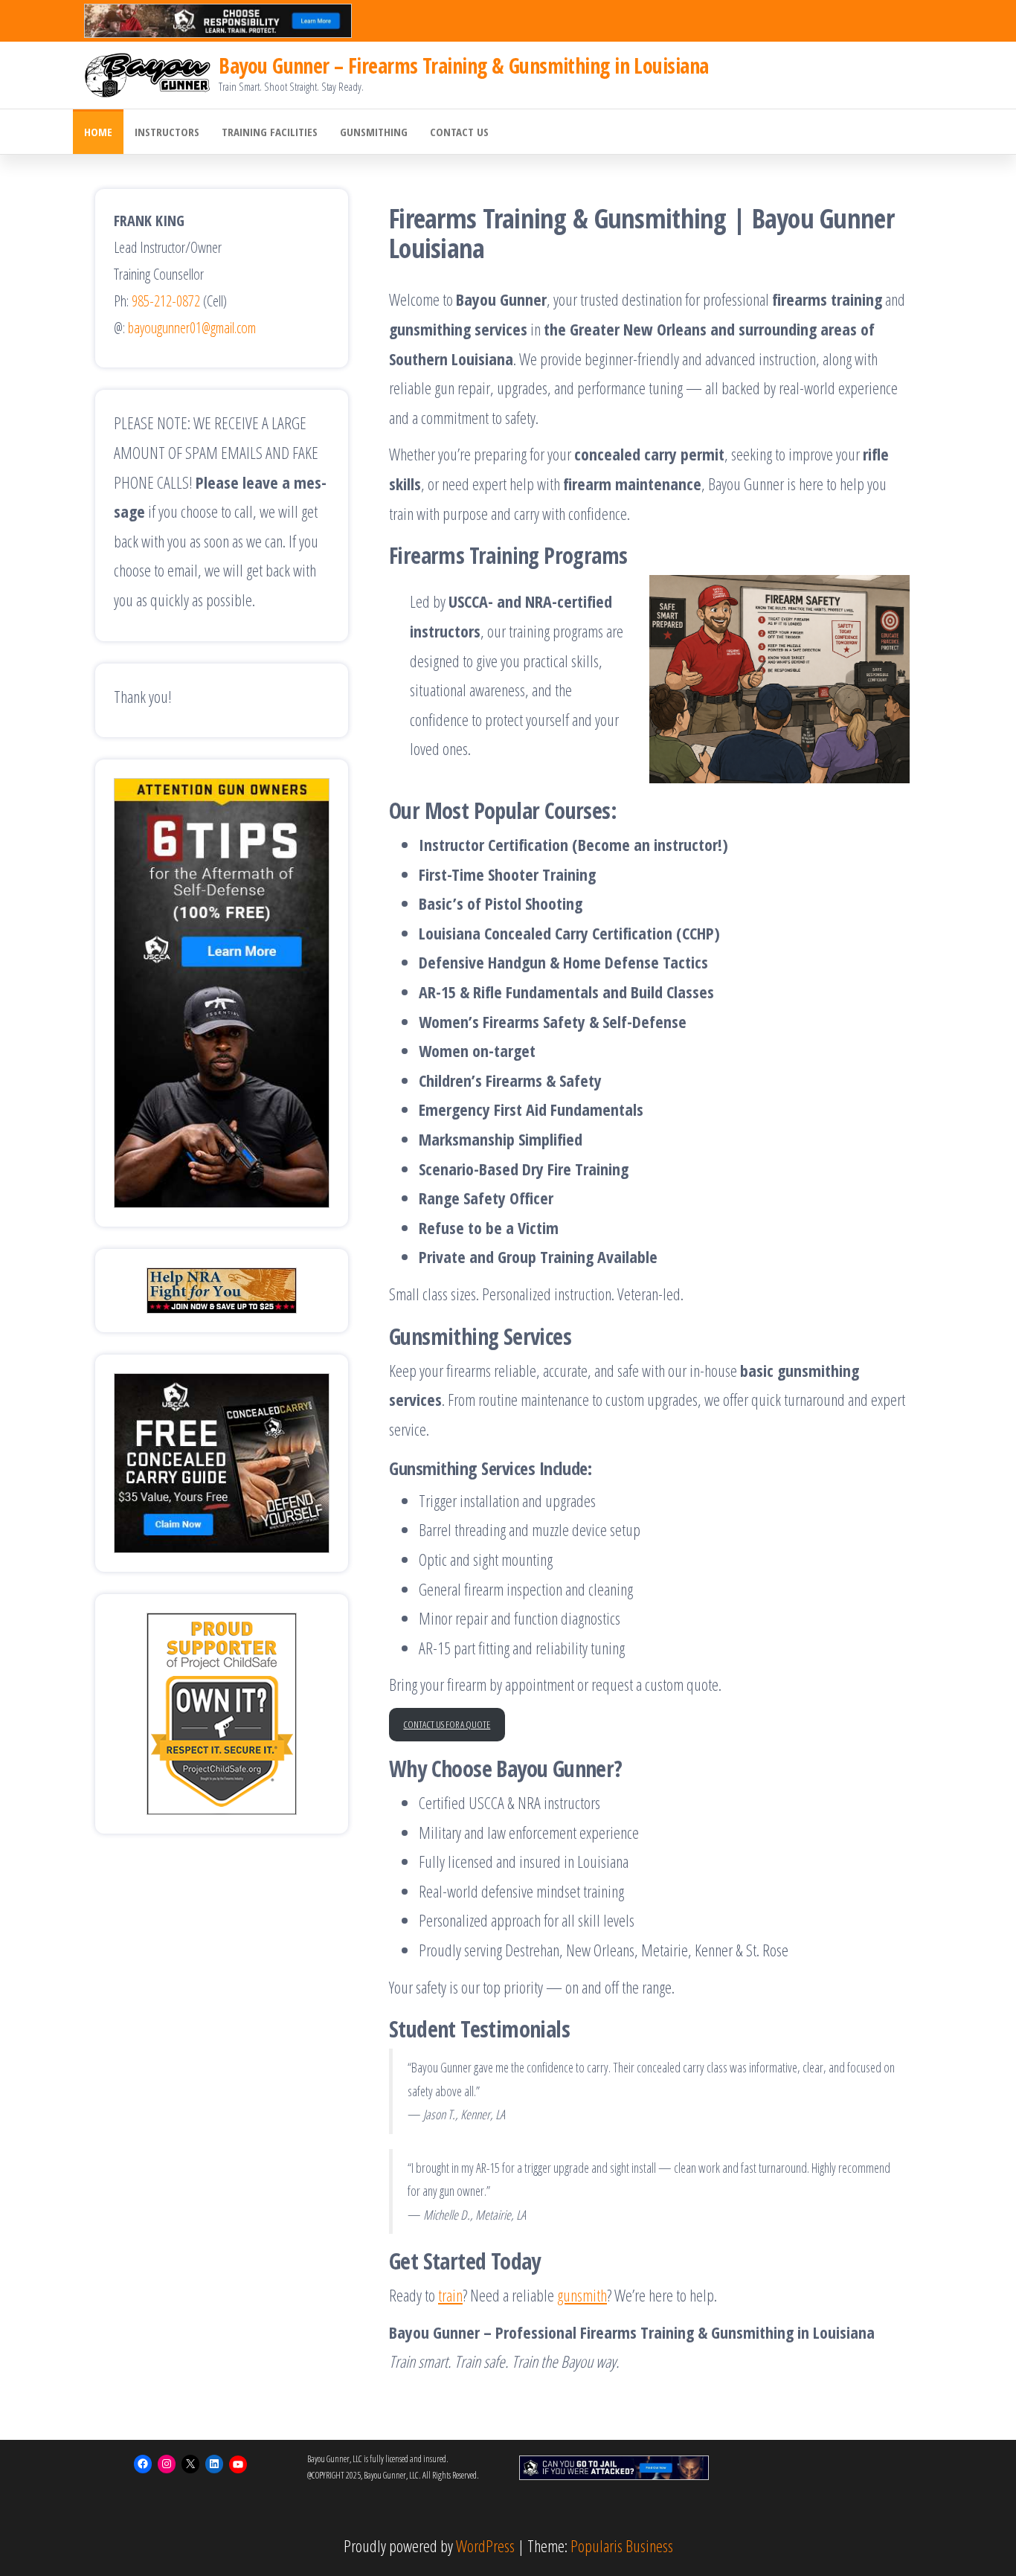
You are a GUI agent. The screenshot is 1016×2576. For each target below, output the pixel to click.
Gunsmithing (374, 132)
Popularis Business (622, 2546)
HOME (98, 132)
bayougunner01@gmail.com (192, 328)
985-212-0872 (166, 301)
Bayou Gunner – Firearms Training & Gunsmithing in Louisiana (463, 65)
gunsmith (582, 2295)
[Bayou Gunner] (148, 74)
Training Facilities (270, 132)
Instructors (167, 132)
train (450, 2295)
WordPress (485, 2546)
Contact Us (459, 132)
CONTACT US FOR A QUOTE (447, 1724)
